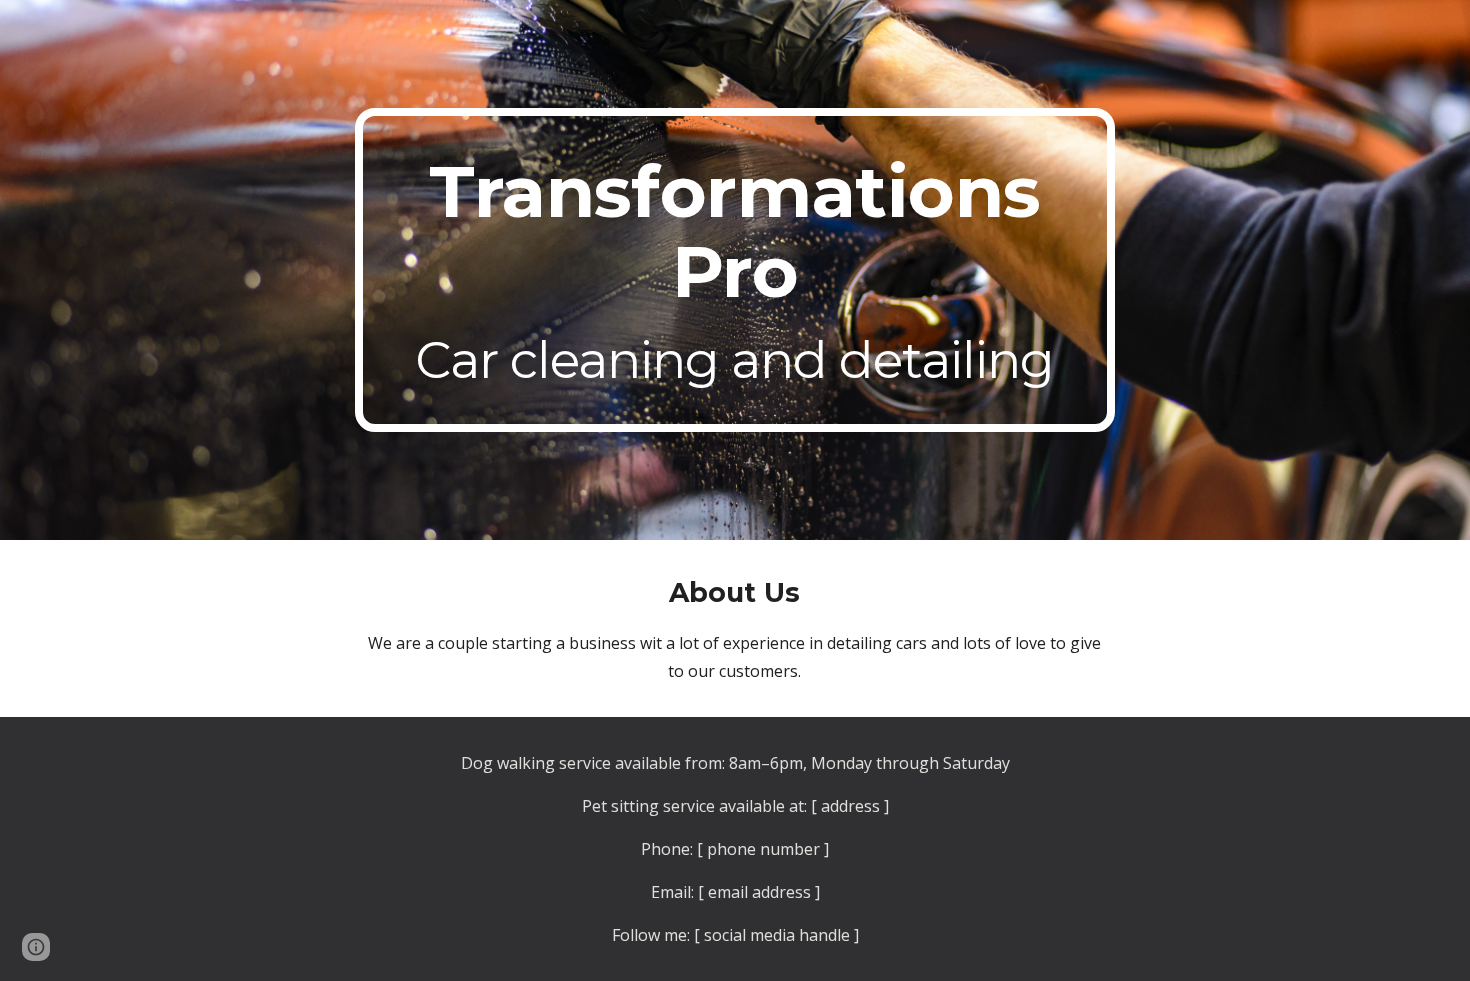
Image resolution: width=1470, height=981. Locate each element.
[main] (735, 270)
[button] (36, 947)
